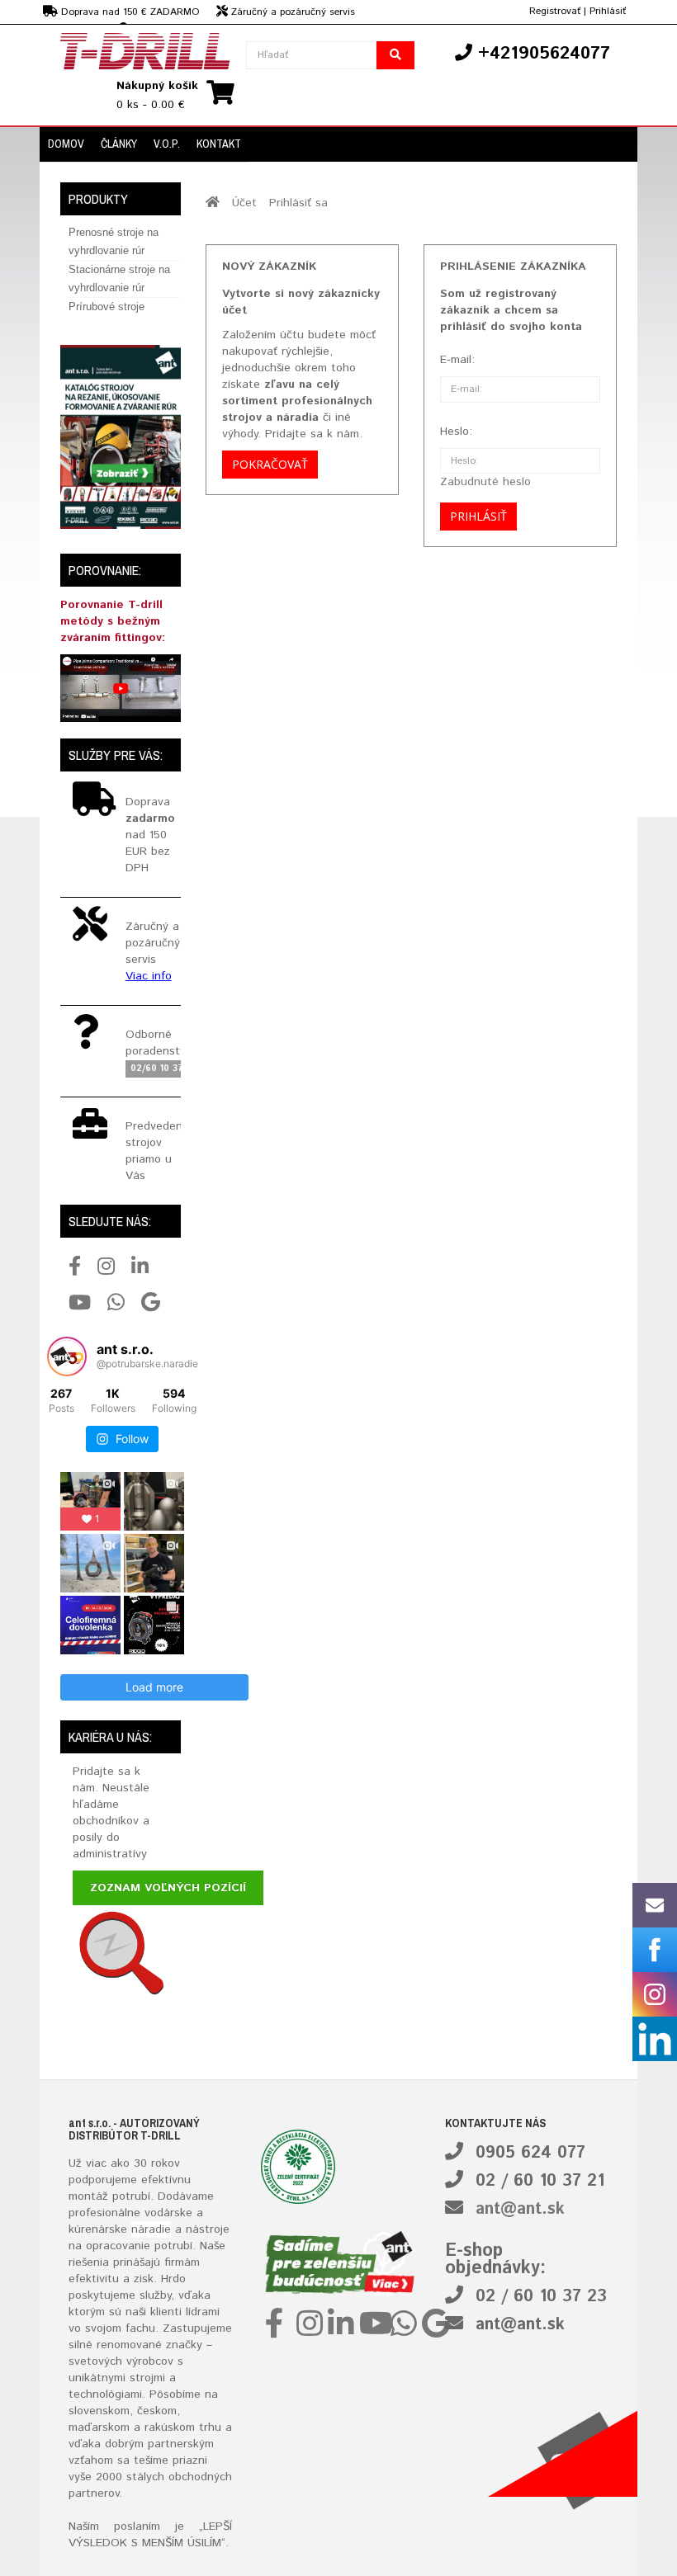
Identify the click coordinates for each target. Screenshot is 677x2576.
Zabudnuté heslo (485, 482)
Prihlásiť (608, 11)
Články (119, 144)
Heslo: (456, 432)
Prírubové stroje (107, 307)
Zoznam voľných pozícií (168, 1888)
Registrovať (555, 11)
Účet (244, 203)
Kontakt (219, 144)
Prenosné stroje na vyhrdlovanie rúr (114, 241)
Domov (66, 144)
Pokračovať (270, 464)
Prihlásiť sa (298, 203)
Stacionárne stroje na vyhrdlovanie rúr (119, 278)
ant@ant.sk (520, 2209)
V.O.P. (167, 144)
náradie (151, 2229)
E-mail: (457, 360)
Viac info (149, 976)
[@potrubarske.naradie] (67, 1356)
